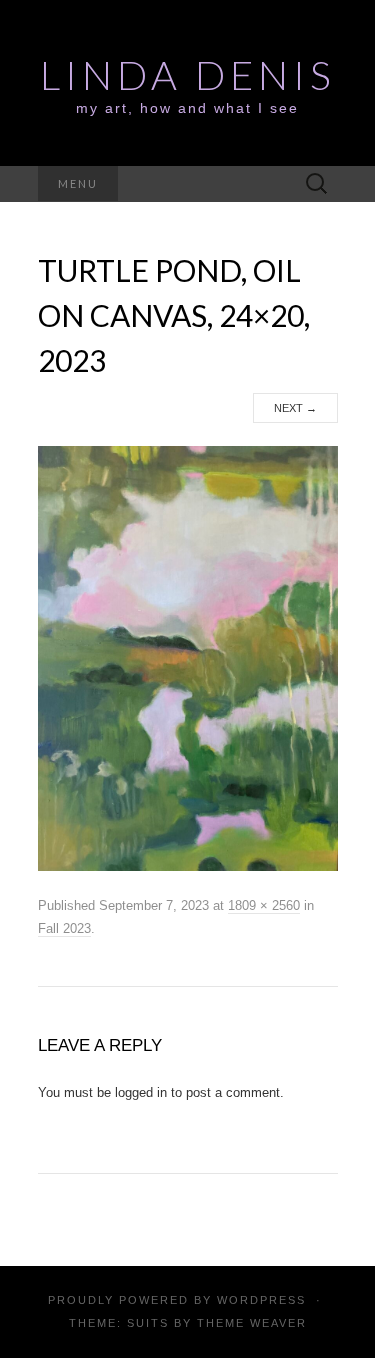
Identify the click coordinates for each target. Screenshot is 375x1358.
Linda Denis (188, 75)
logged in (141, 1092)
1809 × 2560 (264, 905)
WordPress (261, 1300)
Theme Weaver (252, 1323)
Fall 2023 (64, 928)
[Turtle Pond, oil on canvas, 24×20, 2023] (188, 658)
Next (295, 408)
